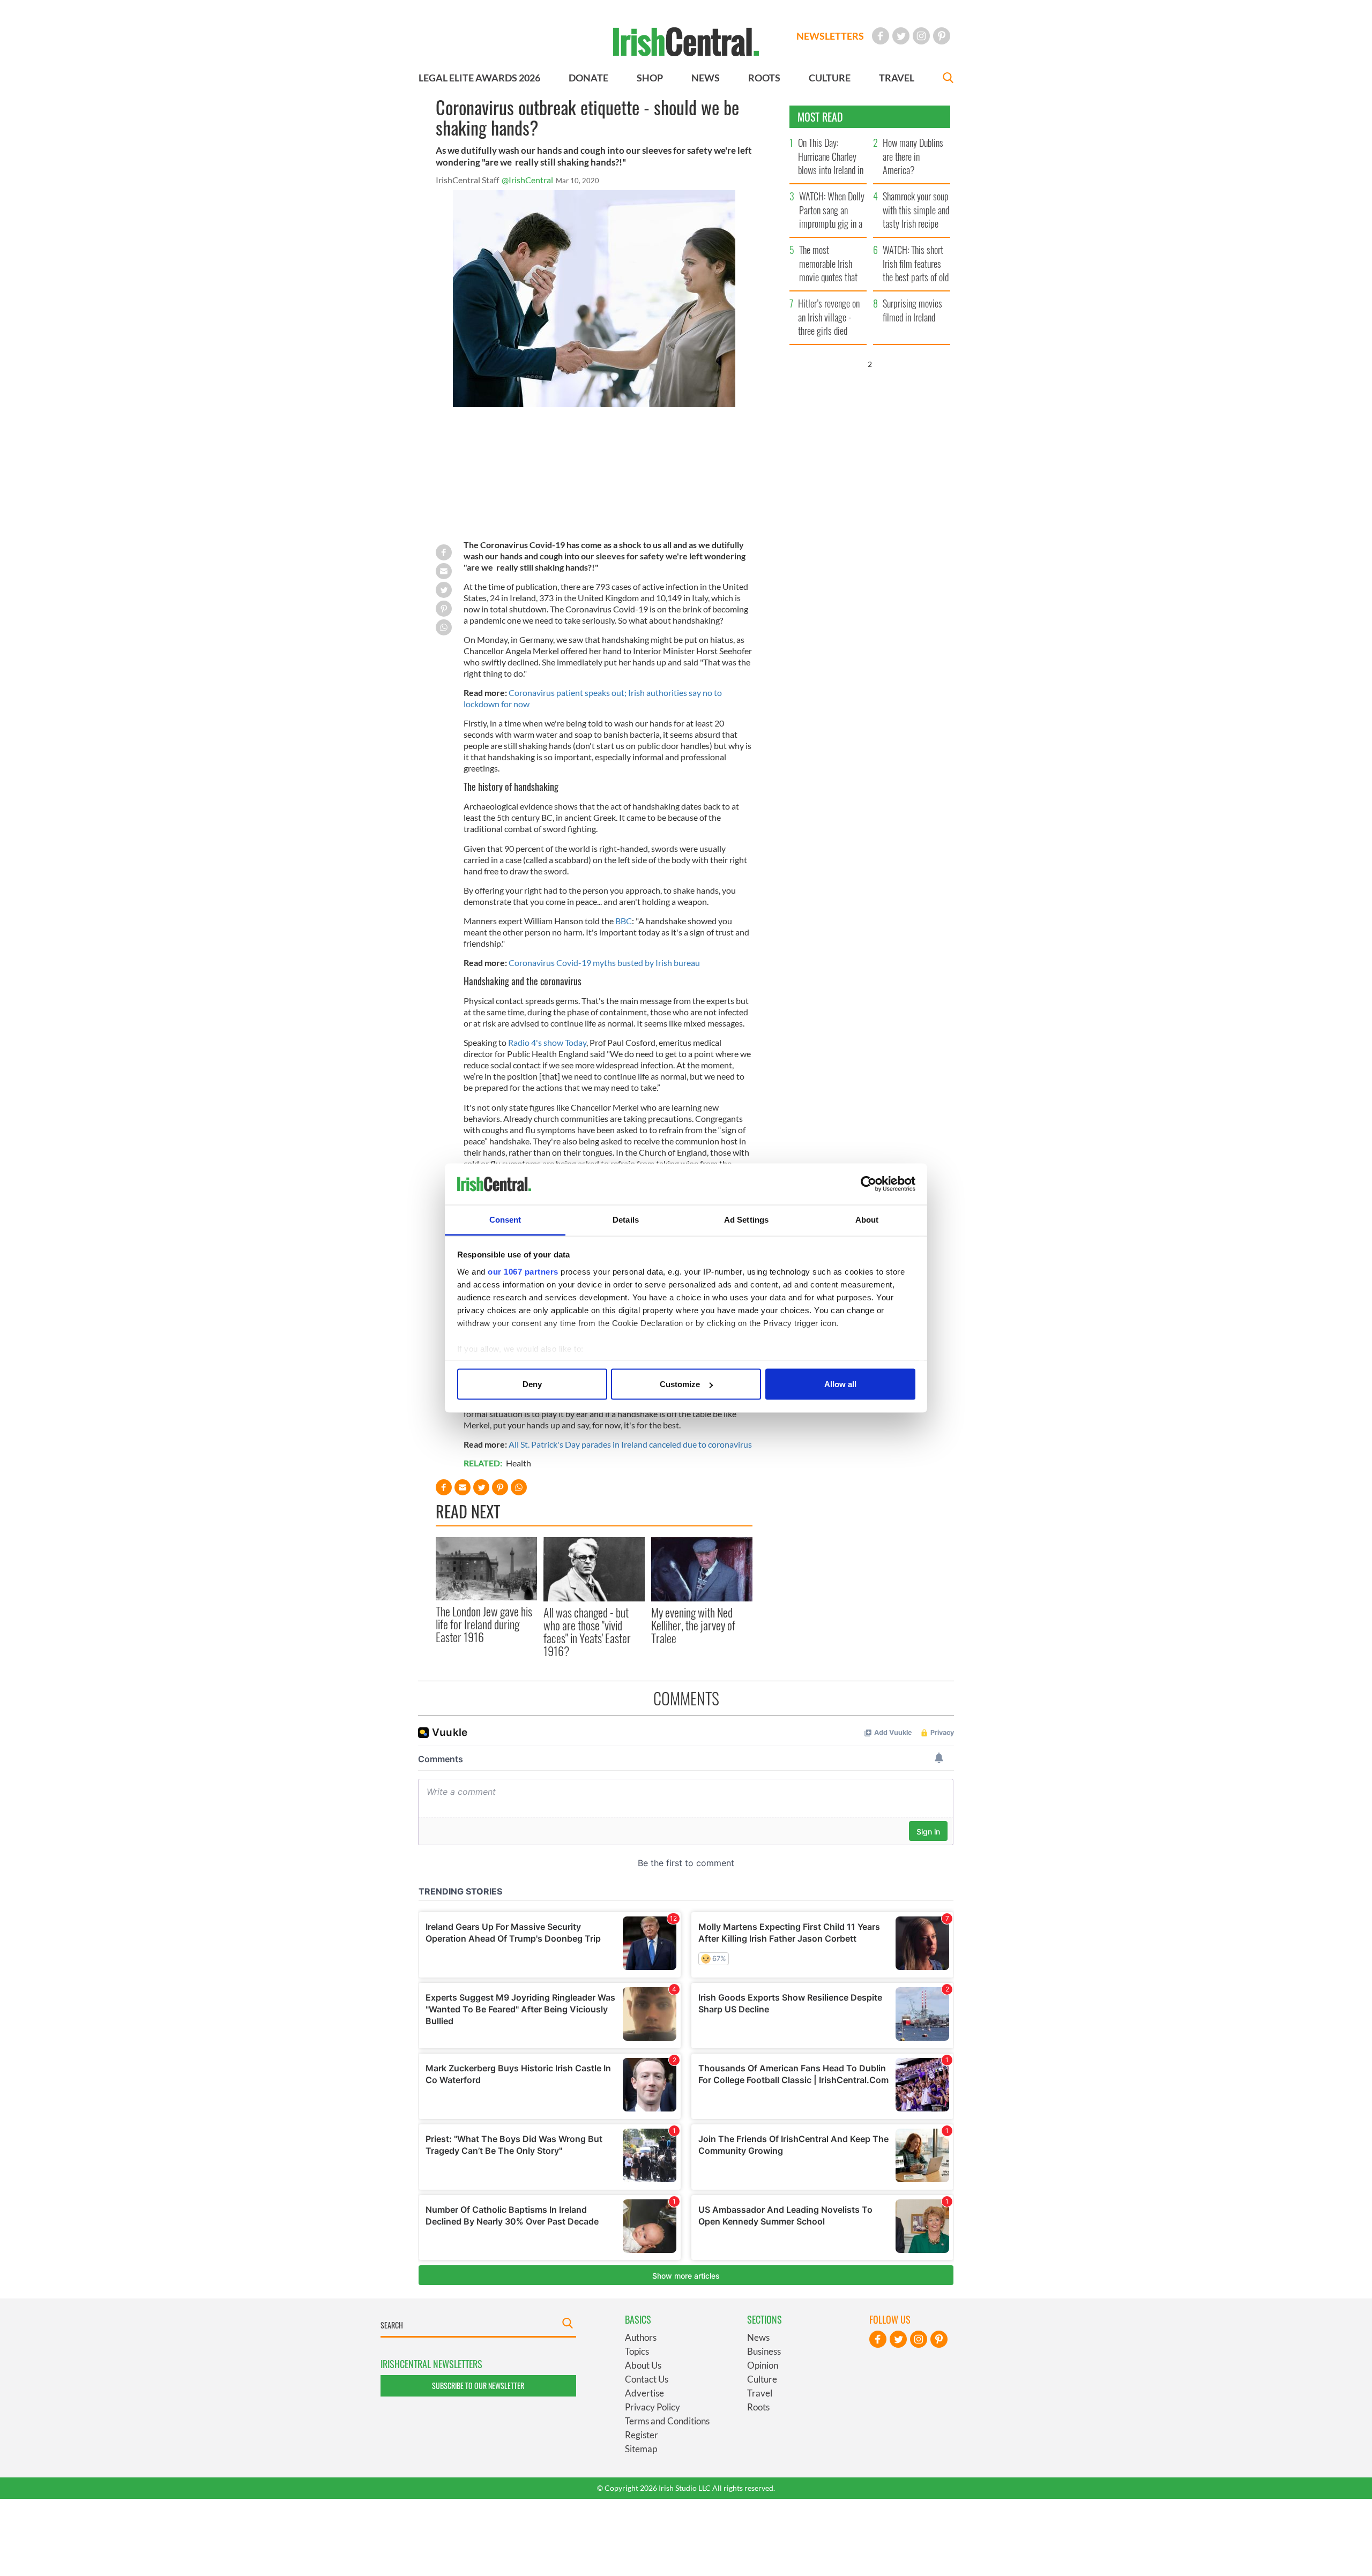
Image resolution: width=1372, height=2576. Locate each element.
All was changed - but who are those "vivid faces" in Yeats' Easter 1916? (587, 1632)
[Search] (948, 79)
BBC (624, 921)
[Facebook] (881, 36)
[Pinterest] (942, 36)
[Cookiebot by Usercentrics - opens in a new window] (868, 1184)
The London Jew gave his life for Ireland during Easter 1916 (484, 1624)
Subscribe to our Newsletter (478, 2386)
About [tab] (867, 1219)
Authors (641, 2337)
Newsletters (830, 36)
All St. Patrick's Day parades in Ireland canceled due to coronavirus (630, 1444)
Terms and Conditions (667, 2421)
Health (519, 1463)
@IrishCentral (527, 180)
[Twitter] (901, 36)
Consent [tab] (505, 1219)
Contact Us (647, 2379)
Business (764, 2351)
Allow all (840, 1384)
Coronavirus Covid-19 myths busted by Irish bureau (604, 963)
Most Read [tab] (820, 117)
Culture (762, 2379)
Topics (637, 2351)
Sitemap (641, 2449)
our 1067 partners (523, 1271)
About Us (643, 2365)
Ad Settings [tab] (746, 1219)
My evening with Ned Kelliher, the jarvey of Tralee (693, 1625)
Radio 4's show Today (547, 1042)
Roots (758, 2407)
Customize (680, 1384)
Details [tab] (626, 1219)
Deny (532, 1384)
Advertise (644, 2393)
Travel (760, 2393)
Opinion (763, 2365)
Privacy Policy (653, 2407)
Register (642, 2435)
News (758, 2337)
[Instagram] (921, 36)
